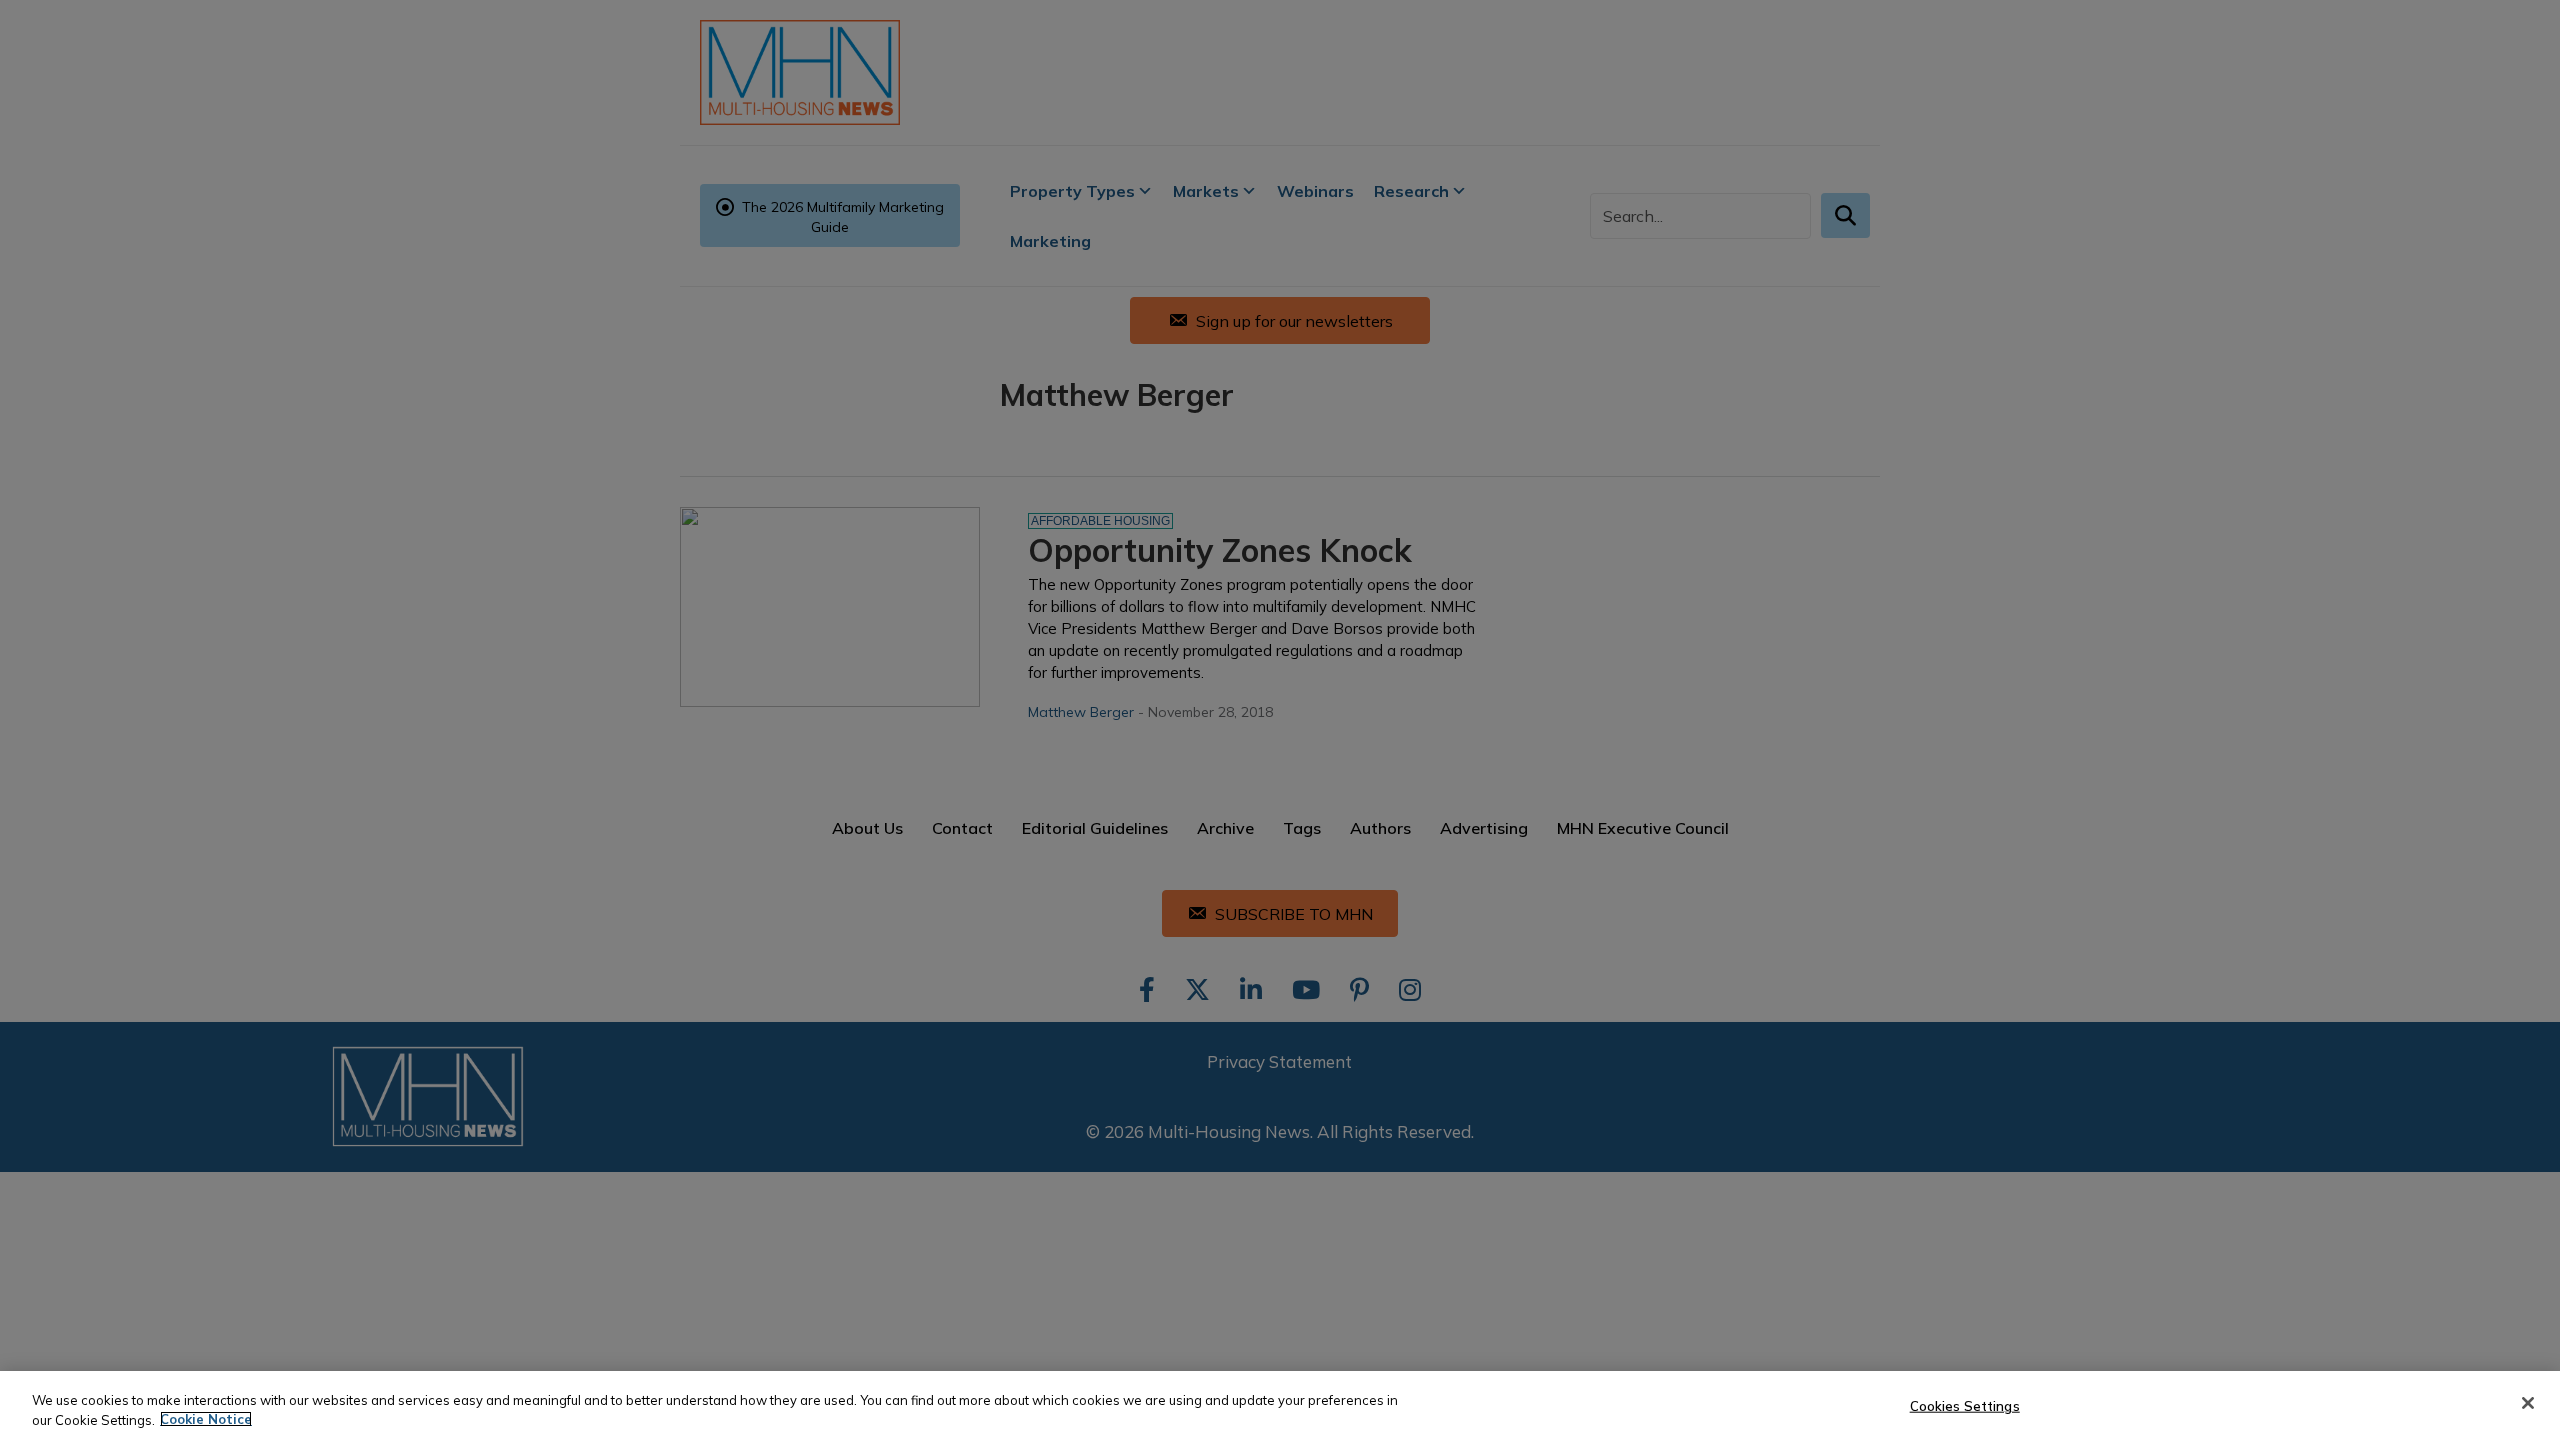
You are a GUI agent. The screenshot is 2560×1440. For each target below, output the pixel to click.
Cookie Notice (206, 1419)
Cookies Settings (1965, 1406)
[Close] (2528, 1403)
